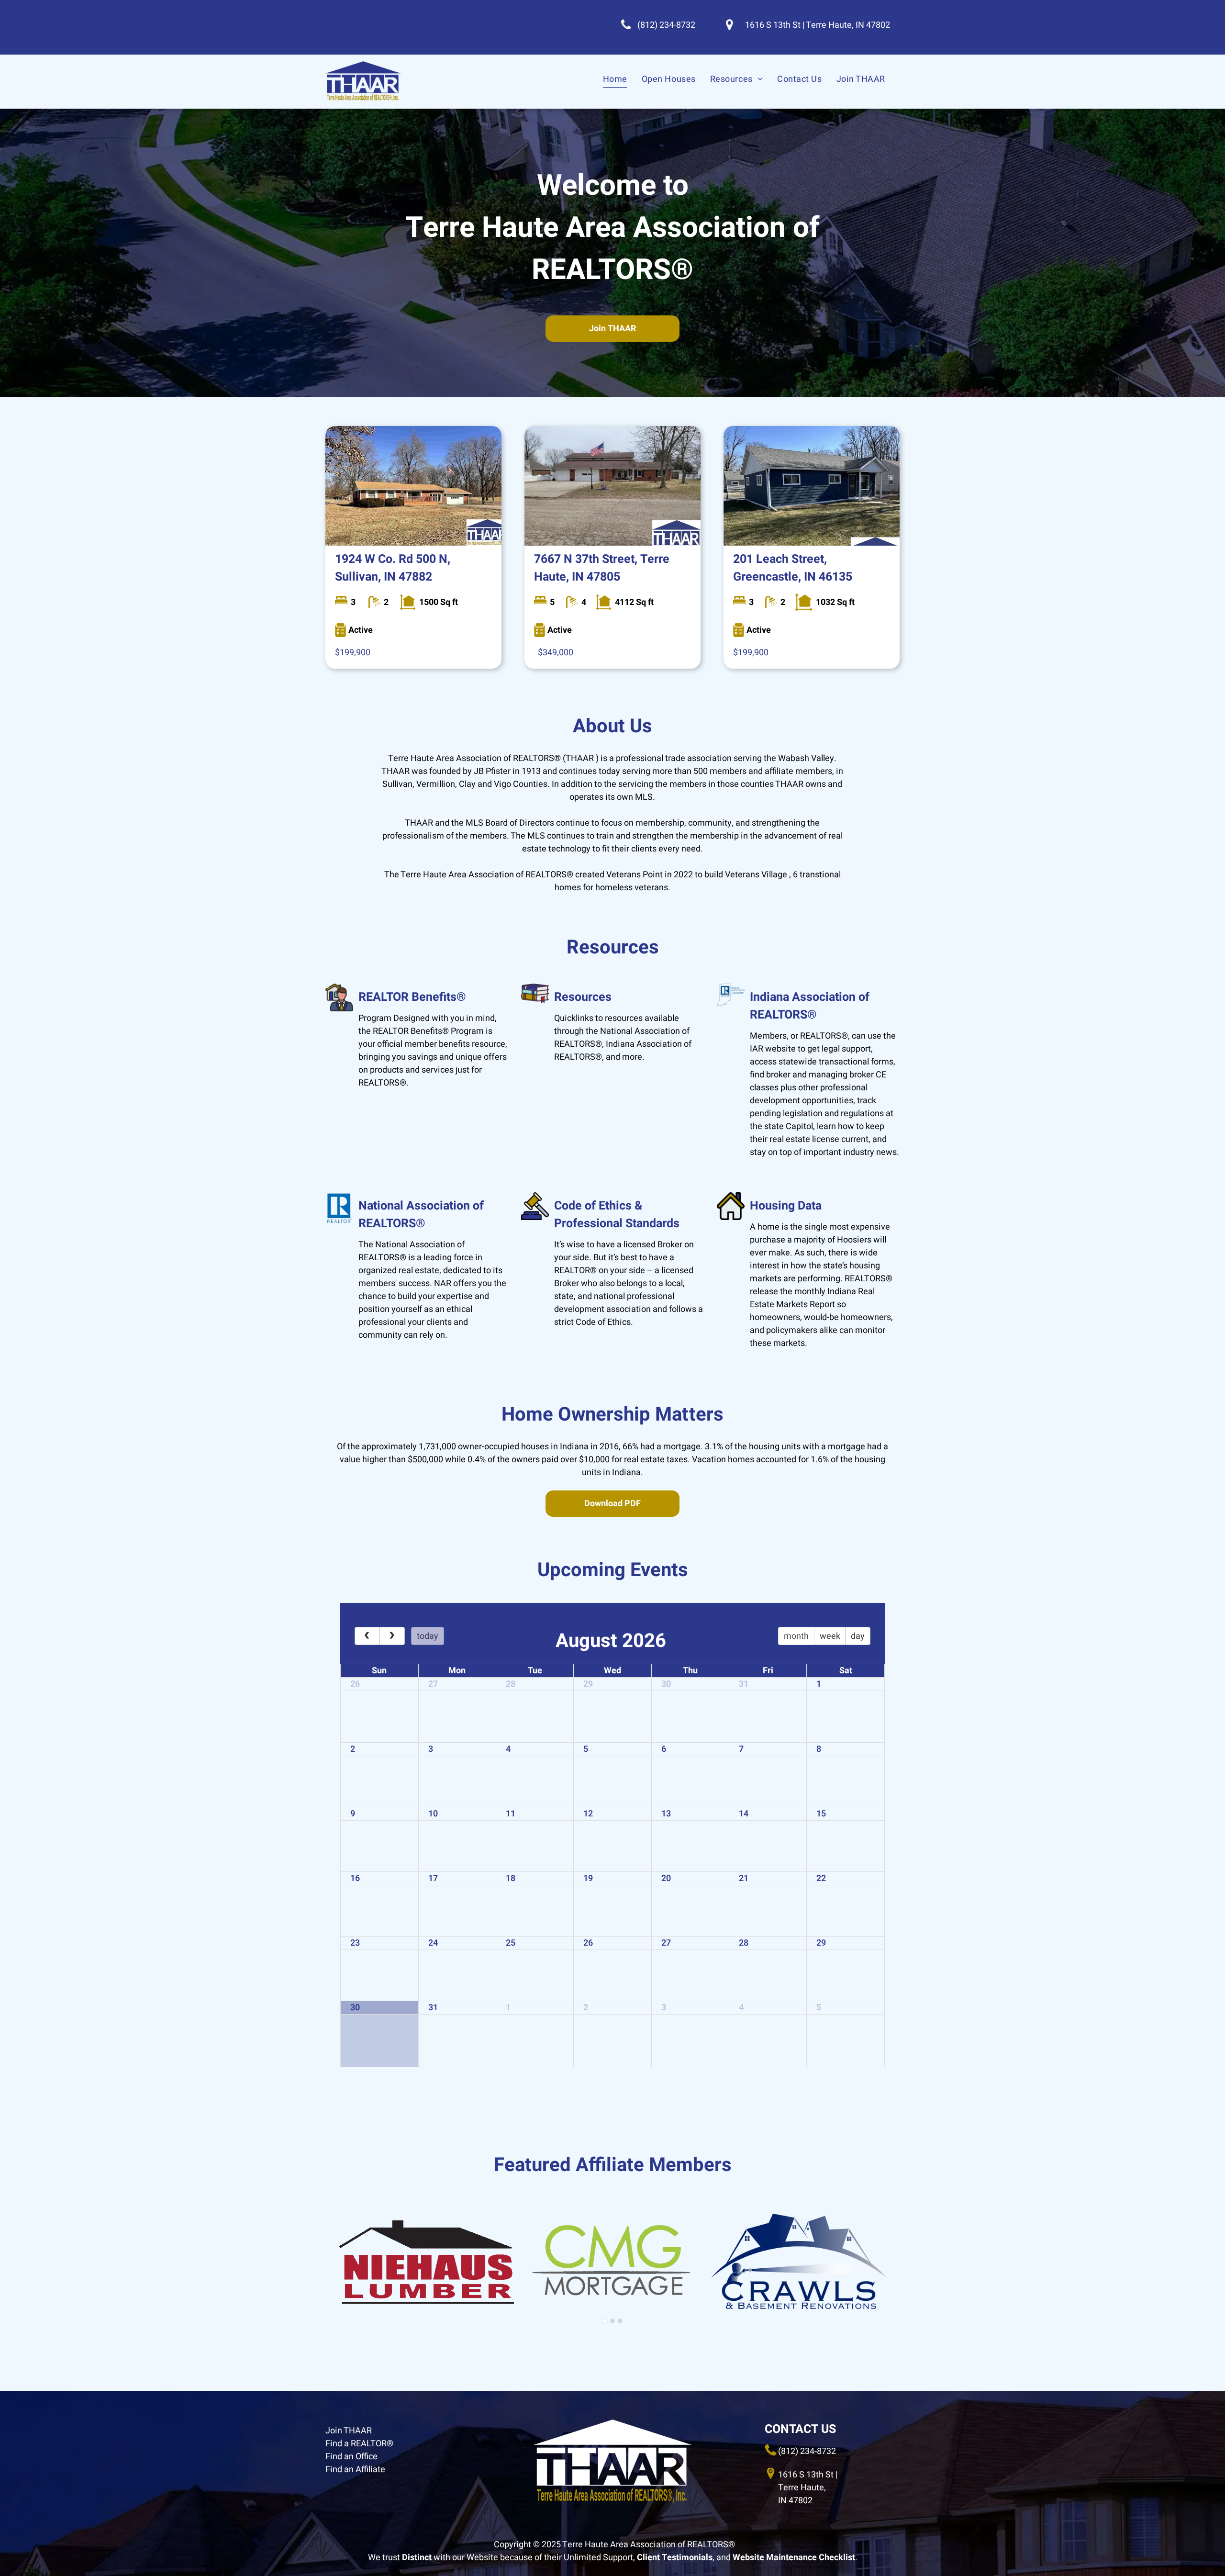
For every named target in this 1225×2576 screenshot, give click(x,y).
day (858, 1636)
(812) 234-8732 (807, 2451)
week (830, 1636)
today (428, 1636)
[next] (392, 1636)
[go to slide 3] (620, 2321)
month (796, 1636)
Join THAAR (349, 2431)
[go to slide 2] (612, 2321)
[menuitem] (615, 79)
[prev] (367, 1636)
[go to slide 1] (605, 2321)
